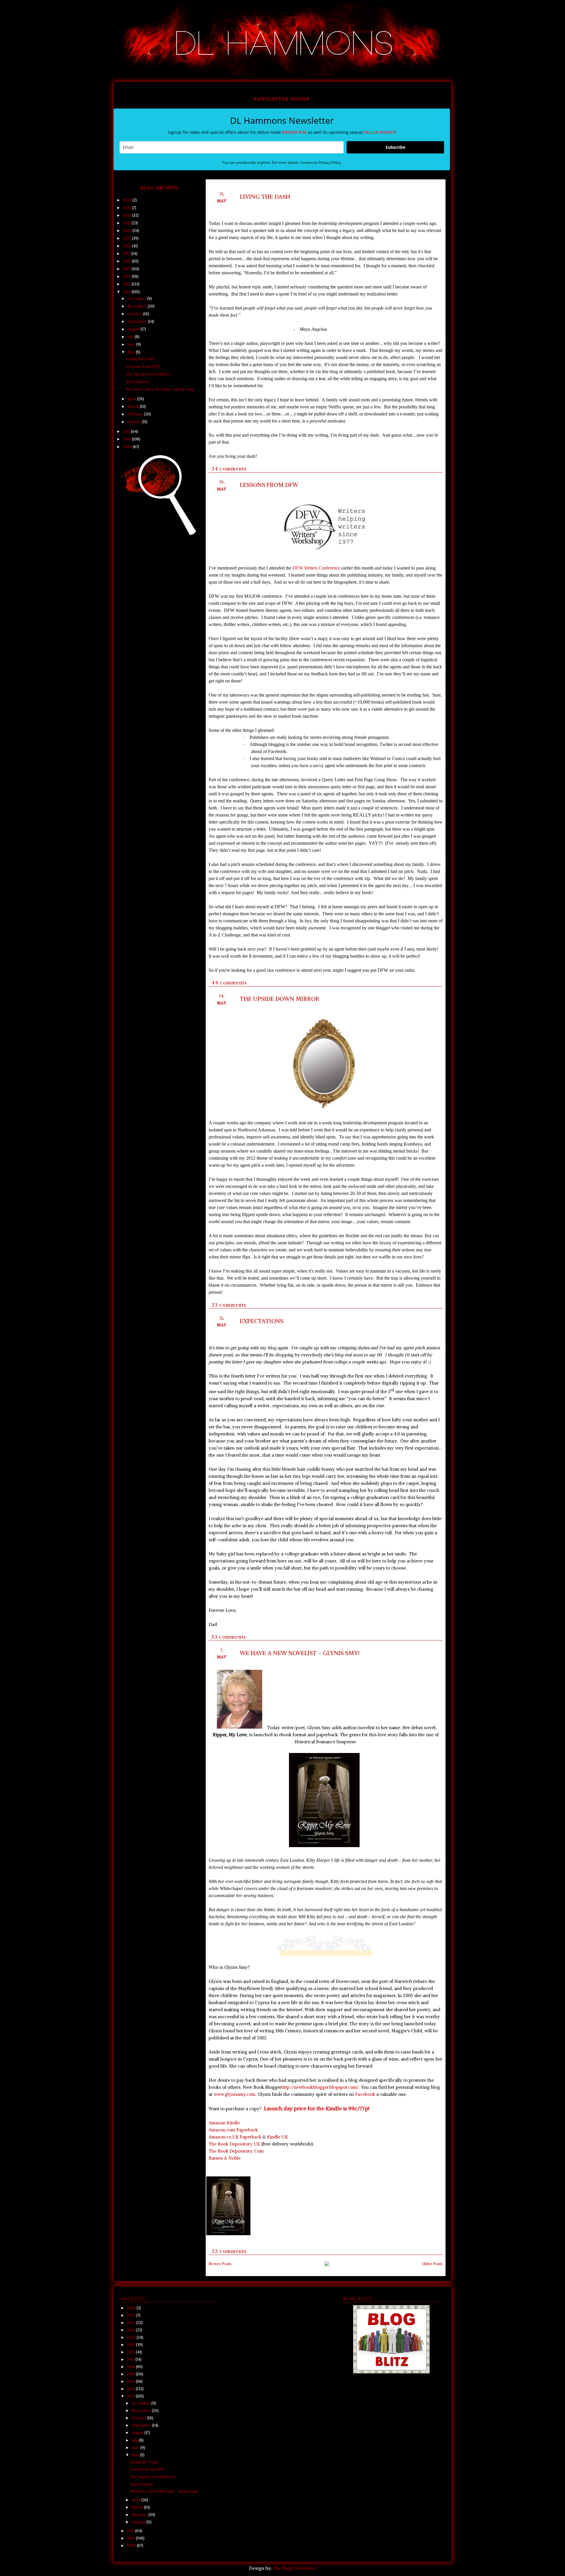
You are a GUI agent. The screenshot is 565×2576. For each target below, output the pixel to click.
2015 (127, 269)
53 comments (229, 1637)
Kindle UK (277, 2137)
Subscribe (395, 147)
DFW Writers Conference (316, 568)
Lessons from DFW (269, 485)
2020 (128, 231)
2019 (127, 238)
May (132, 352)
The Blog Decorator (295, 2568)
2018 (127, 246)
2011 (127, 431)
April (132, 399)
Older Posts (432, 2264)
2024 (128, 200)
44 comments (229, 983)
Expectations (262, 1321)
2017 (127, 254)
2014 (127, 277)
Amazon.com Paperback (234, 2130)
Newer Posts (220, 2264)
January (135, 422)
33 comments (229, 1305)
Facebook (365, 2094)
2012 (127, 292)
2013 (127, 284)
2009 (128, 447)
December (137, 299)
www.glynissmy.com (235, 2094)
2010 (127, 439)
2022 (127, 215)
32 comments (229, 2251)
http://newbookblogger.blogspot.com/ (320, 2087)
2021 (127, 223)
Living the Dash (265, 197)
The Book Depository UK (234, 2144)
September (138, 322)
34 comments (229, 469)
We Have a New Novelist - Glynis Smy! (300, 1653)
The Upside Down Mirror (280, 999)
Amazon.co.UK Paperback (235, 2137)
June (132, 344)
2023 (127, 208)
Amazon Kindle (225, 2123)
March (134, 406)
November (138, 306)
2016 (127, 261)
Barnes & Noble (225, 2158)
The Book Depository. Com (236, 2151)
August (134, 329)
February (136, 414)
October (135, 314)
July (131, 337)
